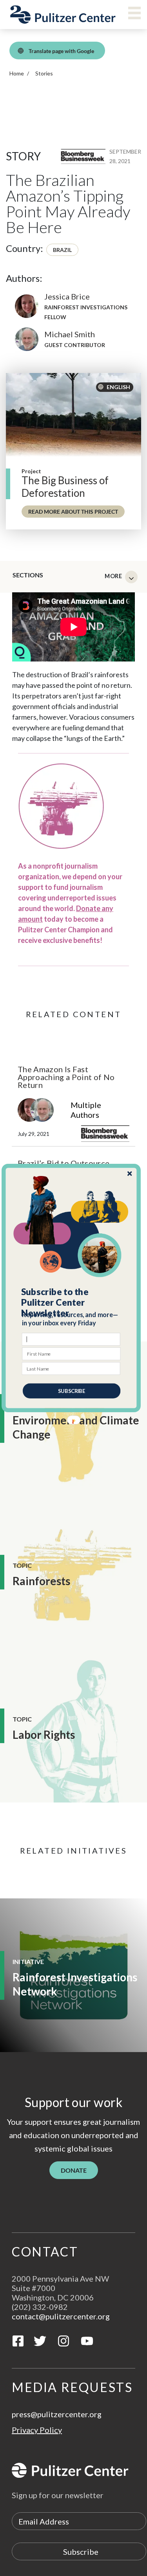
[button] (71, 1303)
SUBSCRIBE (71, 1391)
